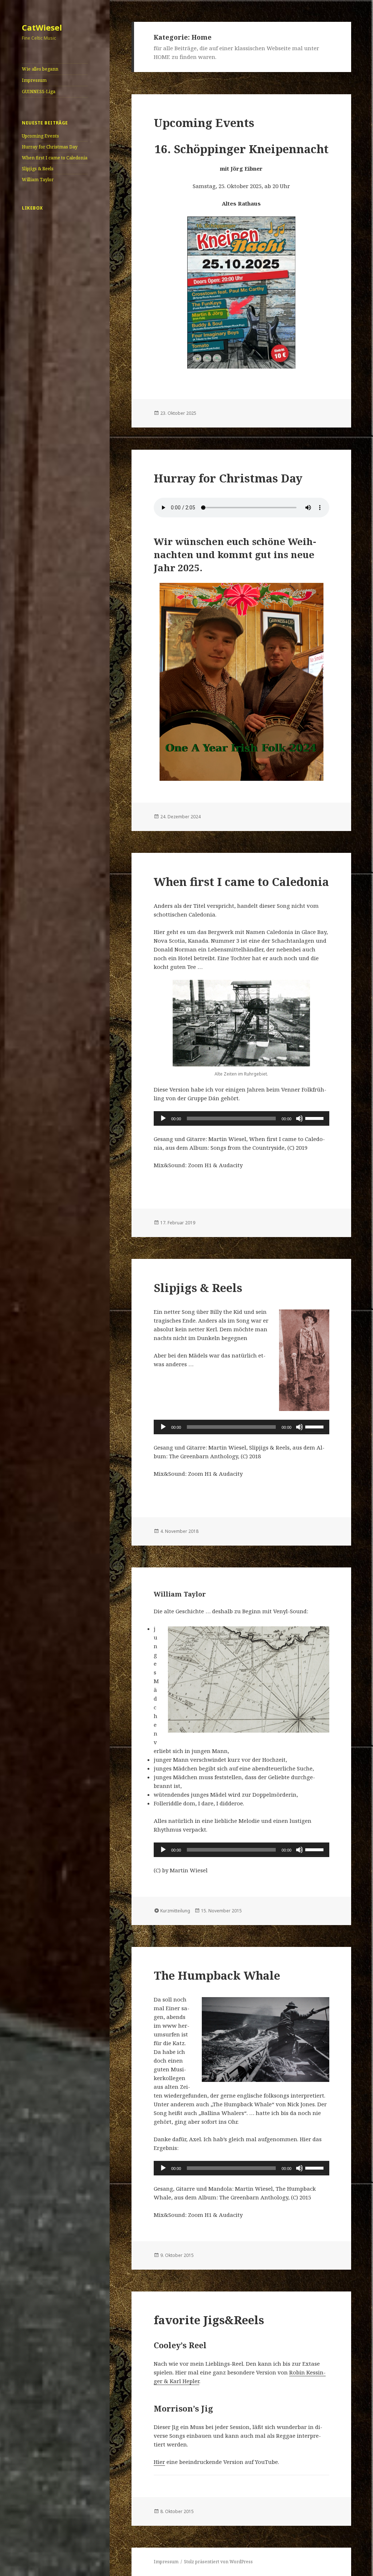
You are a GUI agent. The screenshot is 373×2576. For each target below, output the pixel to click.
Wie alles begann (40, 69)
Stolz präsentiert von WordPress (218, 2562)
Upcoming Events (40, 136)
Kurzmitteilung (175, 1911)
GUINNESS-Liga (39, 92)
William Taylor (38, 180)
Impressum (34, 80)
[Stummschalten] (299, 1118)
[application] (242, 1118)
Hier (159, 2462)
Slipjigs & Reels (38, 169)
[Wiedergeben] (163, 1118)
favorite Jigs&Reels (209, 2320)
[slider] (315, 1118)
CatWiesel (42, 27)
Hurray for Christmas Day (50, 147)
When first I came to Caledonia (55, 158)
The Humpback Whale (217, 1975)
